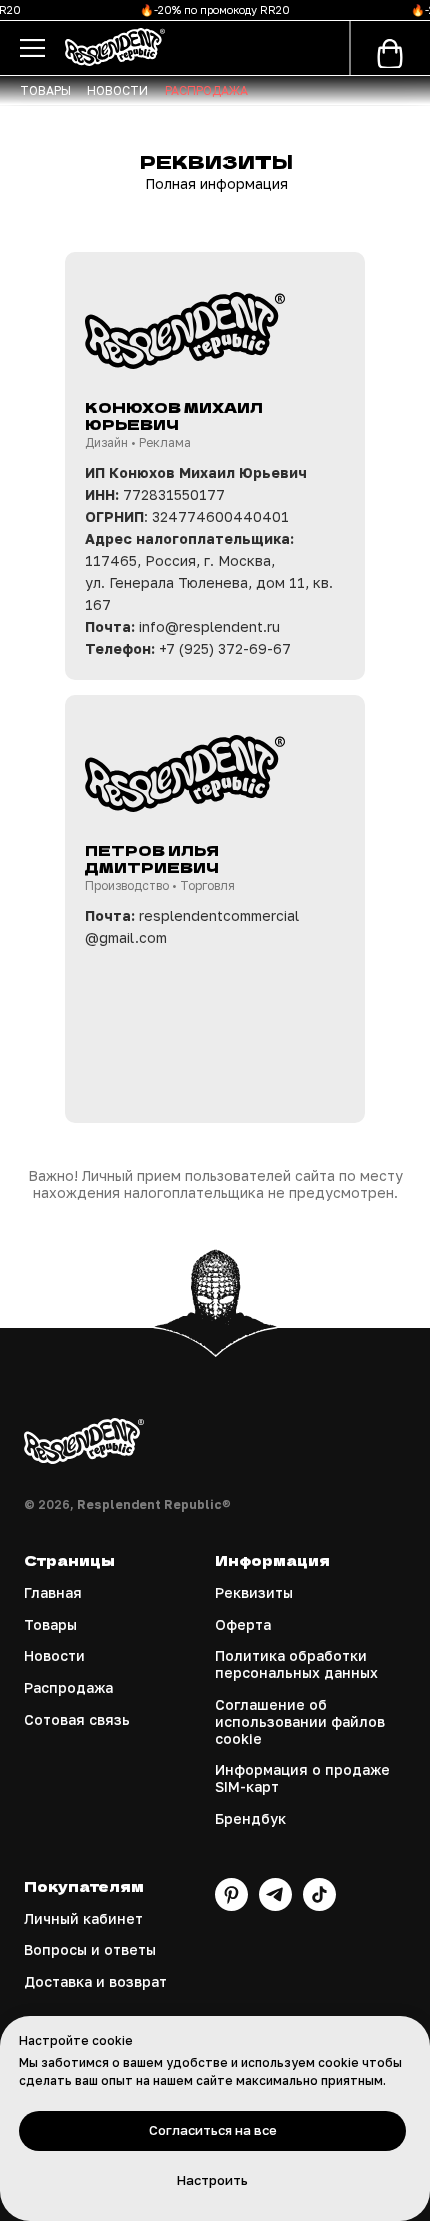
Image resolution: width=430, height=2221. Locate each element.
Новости (54, 1656)
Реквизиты (254, 1593)
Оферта (243, 1625)
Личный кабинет (83, 1919)
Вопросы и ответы (90, 1950)
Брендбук (250, 1819)
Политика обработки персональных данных (296, 1664)
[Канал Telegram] (275, 1905)
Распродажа (68, 1688)
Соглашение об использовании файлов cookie (300, 1722)
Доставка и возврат (95, 1982)
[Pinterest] (231, 1905)
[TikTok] (319, 1905)
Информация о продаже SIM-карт (302, 1778)
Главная (53, 1593)
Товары (50, 1625)
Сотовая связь (77, 1720)
